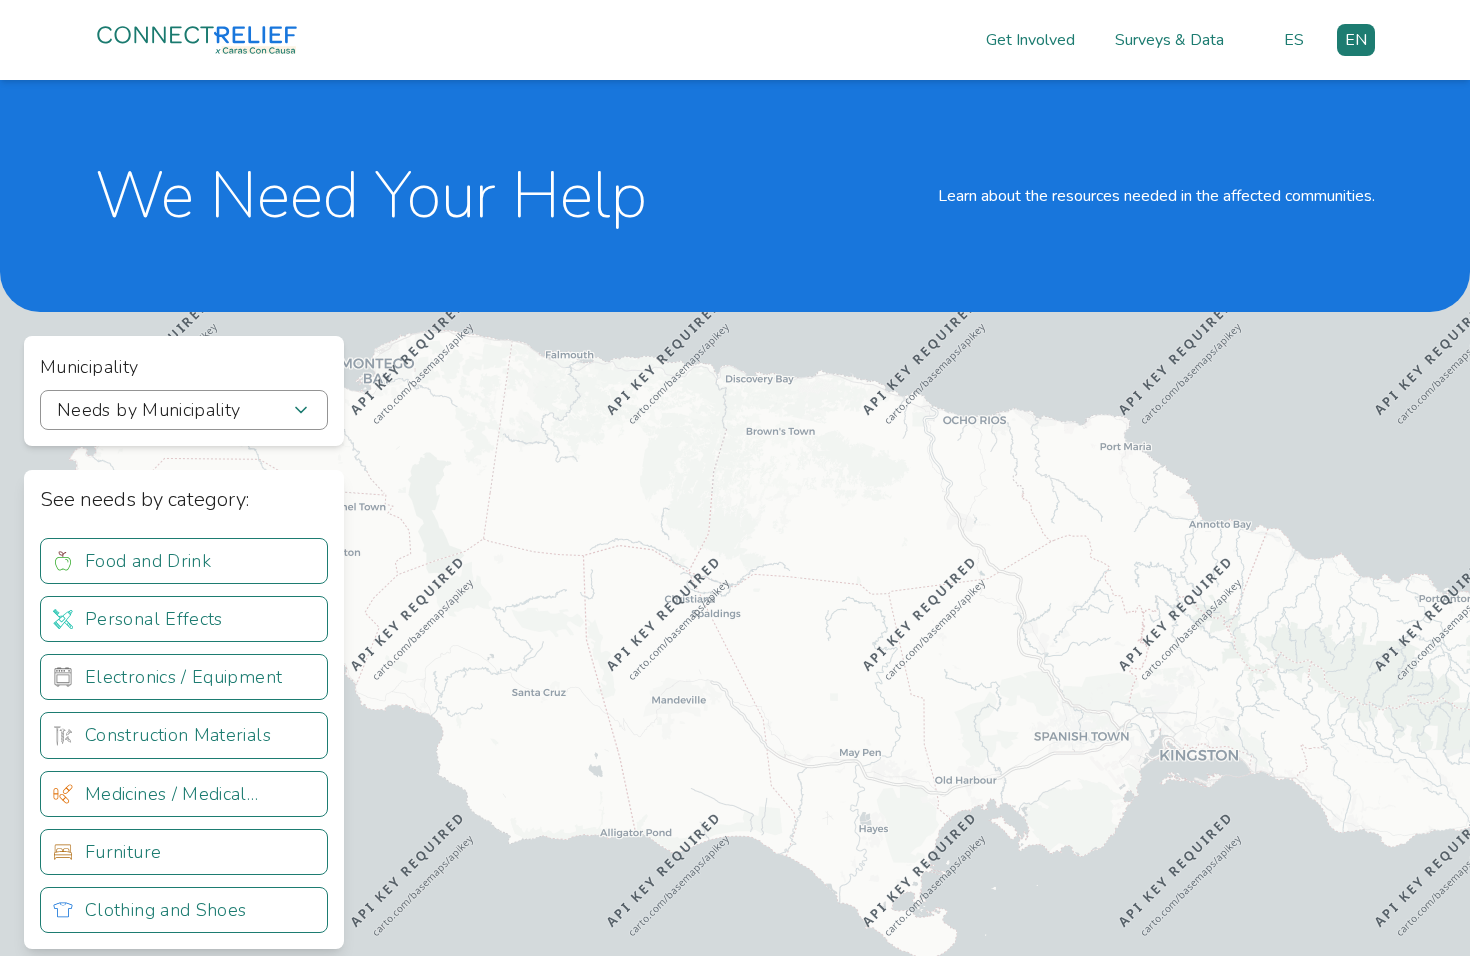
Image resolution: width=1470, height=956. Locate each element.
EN (1356, 40)
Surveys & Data (1169, 40)
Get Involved (1030, 40)
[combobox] (184, 410)
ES (1294, 40)
